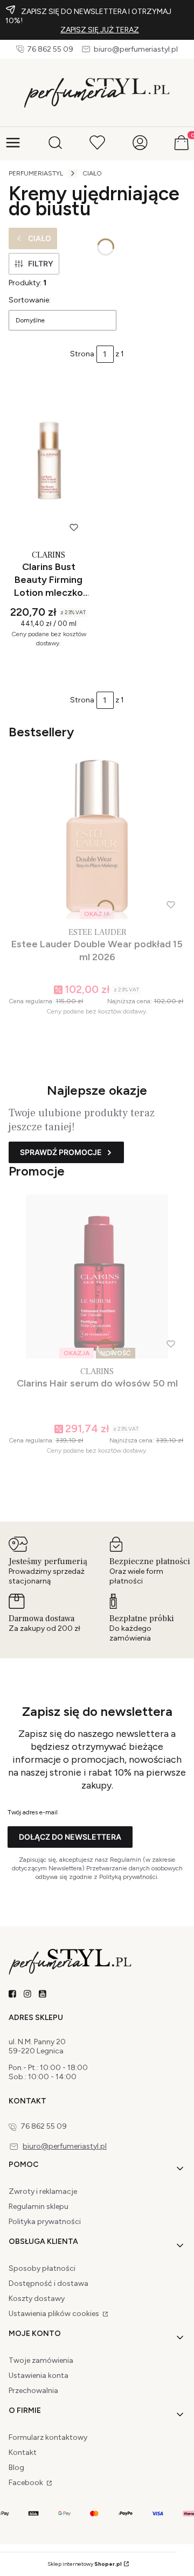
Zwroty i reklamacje (43, 2191)
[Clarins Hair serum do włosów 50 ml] (97, 1276)
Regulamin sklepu (39, 2207)
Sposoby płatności (42, 2268)
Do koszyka (44, 666)
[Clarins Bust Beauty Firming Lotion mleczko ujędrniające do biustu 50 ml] (48, 460)
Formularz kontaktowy (48, 2437)
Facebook (27, 2483)
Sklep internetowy (85, 2564)
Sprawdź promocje (61, 1152)
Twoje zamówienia (41, 2360)
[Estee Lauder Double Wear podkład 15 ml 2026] (97, 837)
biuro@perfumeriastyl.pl (136, 49)
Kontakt (23, 2452)
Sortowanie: (30, 300)
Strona (82, 354)
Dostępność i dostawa (48, 2283)
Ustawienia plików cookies (55, 2314)
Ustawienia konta (39, 2376)
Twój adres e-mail (33, 1812)
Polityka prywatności (45, 2222)
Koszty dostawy (37, 2299)
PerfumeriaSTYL (36, 173)
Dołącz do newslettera (70, 1837)
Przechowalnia (33, 2391)
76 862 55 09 (50, 49)
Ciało (92, 173)
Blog (16, 2468)
